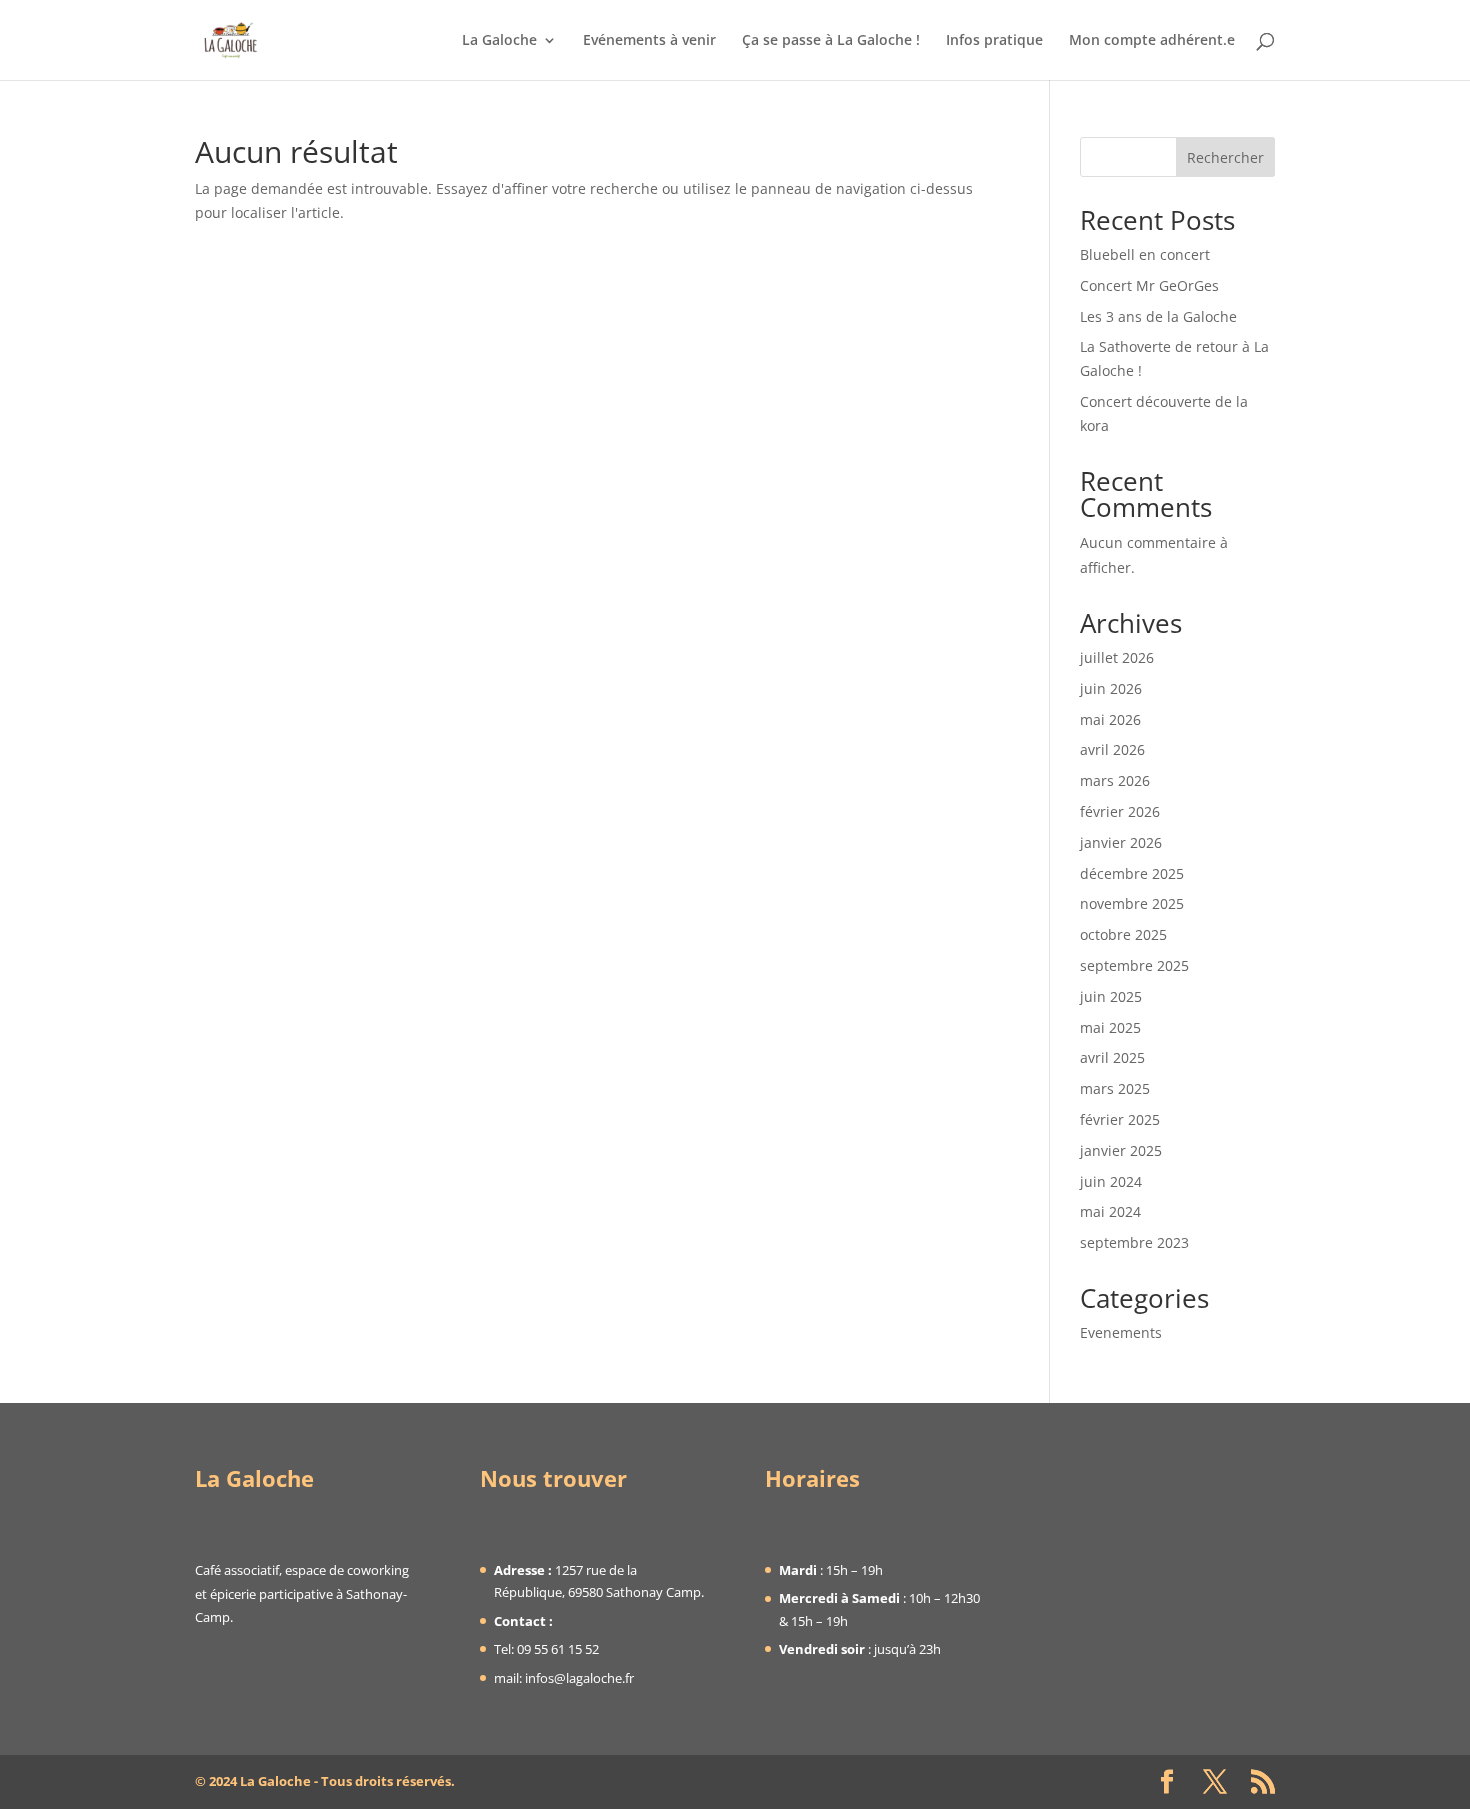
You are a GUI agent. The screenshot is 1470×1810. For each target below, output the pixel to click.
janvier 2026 (1121, 842)
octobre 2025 (1123, 934)
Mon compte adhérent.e (1152, 41)
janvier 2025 (1121, 1150)
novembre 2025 (1132, 903)
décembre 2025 (1132, 873)
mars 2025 (1115, 1088)
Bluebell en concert (1145, 254)
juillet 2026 (1117, 657)
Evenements (1121, 1332)
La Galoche (499, 41)
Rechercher (1225, 157)
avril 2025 (1112, 1057)
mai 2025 (1110, 1027)
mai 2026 (1110, 719)
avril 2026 (1112, 749)
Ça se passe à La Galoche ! (831, 41)
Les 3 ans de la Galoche (1158, 316)
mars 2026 (1115, 780)
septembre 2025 (1134, 965)
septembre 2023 (1134, 1242)
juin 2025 (1111, 996)
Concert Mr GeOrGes (1149, 285)
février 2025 (1120, 1119)
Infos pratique (994, 41)
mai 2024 (1110, 1211)
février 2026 (1120, 811)
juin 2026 (1111, 688)
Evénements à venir (649, 41)
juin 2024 (1111, 1181)
